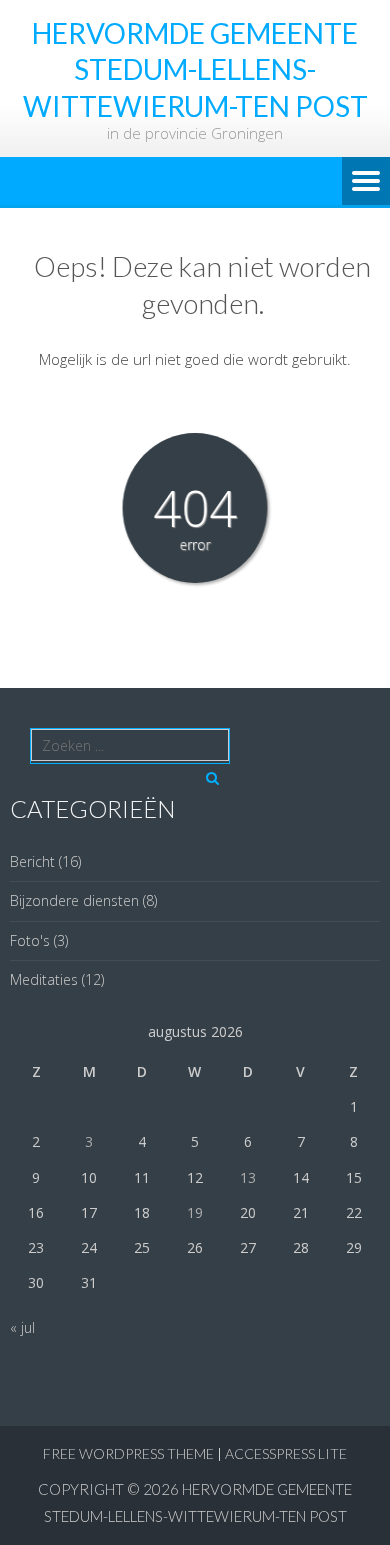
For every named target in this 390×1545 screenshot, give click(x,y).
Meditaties (44, 979)
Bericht (32, 861)
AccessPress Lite (286, 1453)
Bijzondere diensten (74, 900)
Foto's (30, 940)
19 (195, 1212)
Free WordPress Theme (128, 1453)
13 (248, 1177)
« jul (22, 1327)
